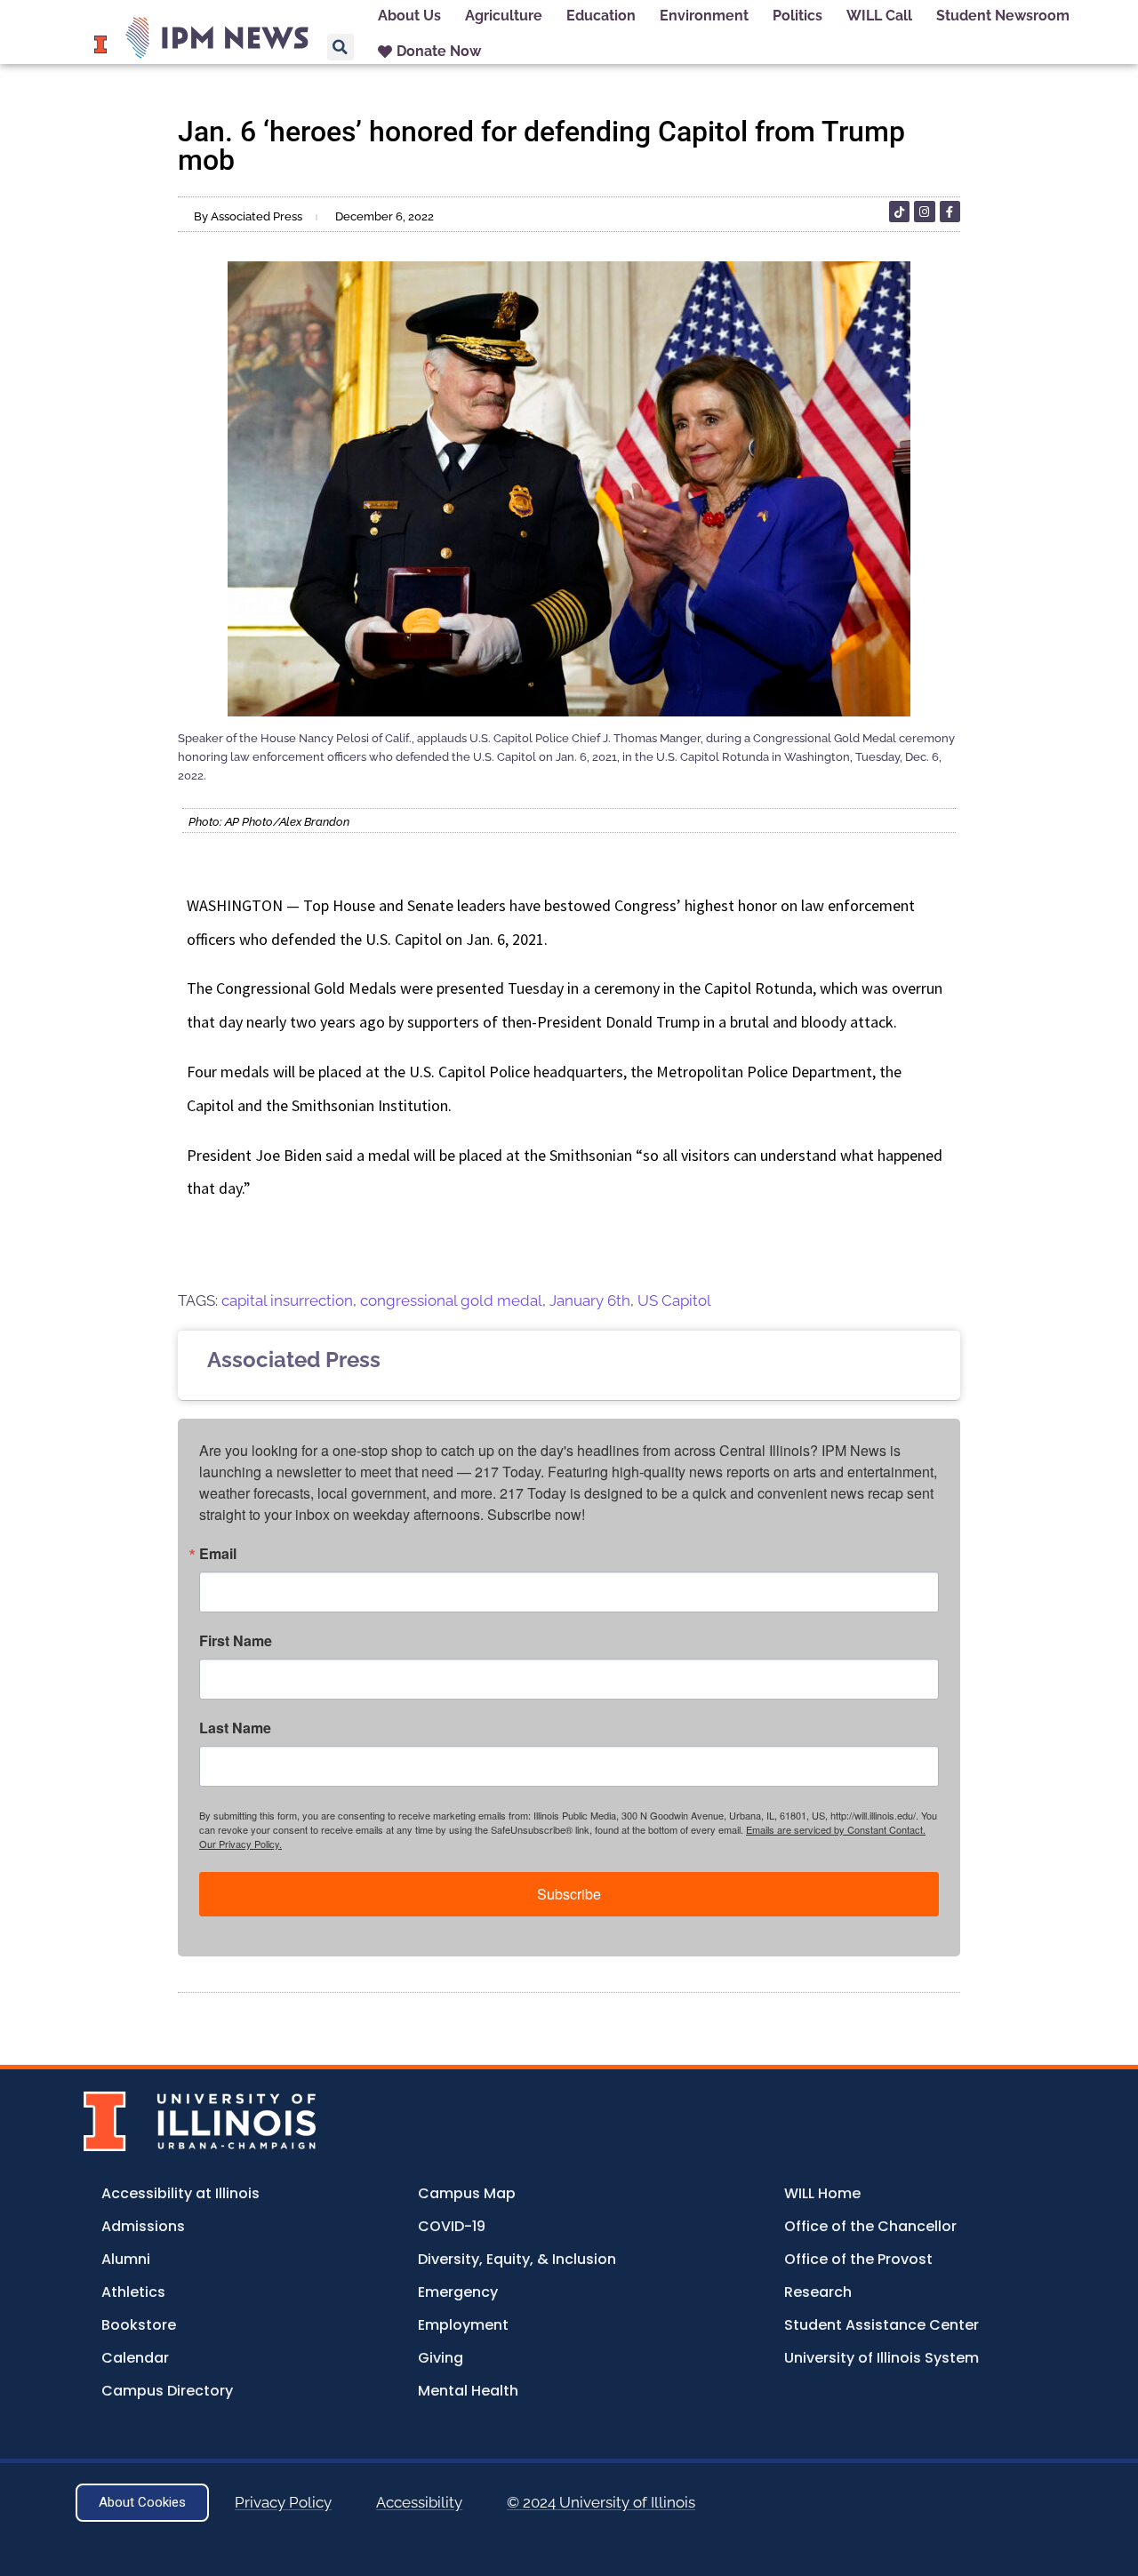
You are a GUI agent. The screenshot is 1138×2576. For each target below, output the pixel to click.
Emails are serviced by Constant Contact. (836, 1829)
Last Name (235, 1728)
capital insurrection (287, 1300)
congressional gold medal (451, 1300)
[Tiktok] (899, 211)
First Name (236, 1641)
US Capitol (674, 1300)
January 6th (590, 1300)
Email (218, 1554)
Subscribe (569, 1894)
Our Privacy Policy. (240, 1844)
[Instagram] (924, 211)
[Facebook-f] (950, 211)
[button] (341, 47)
